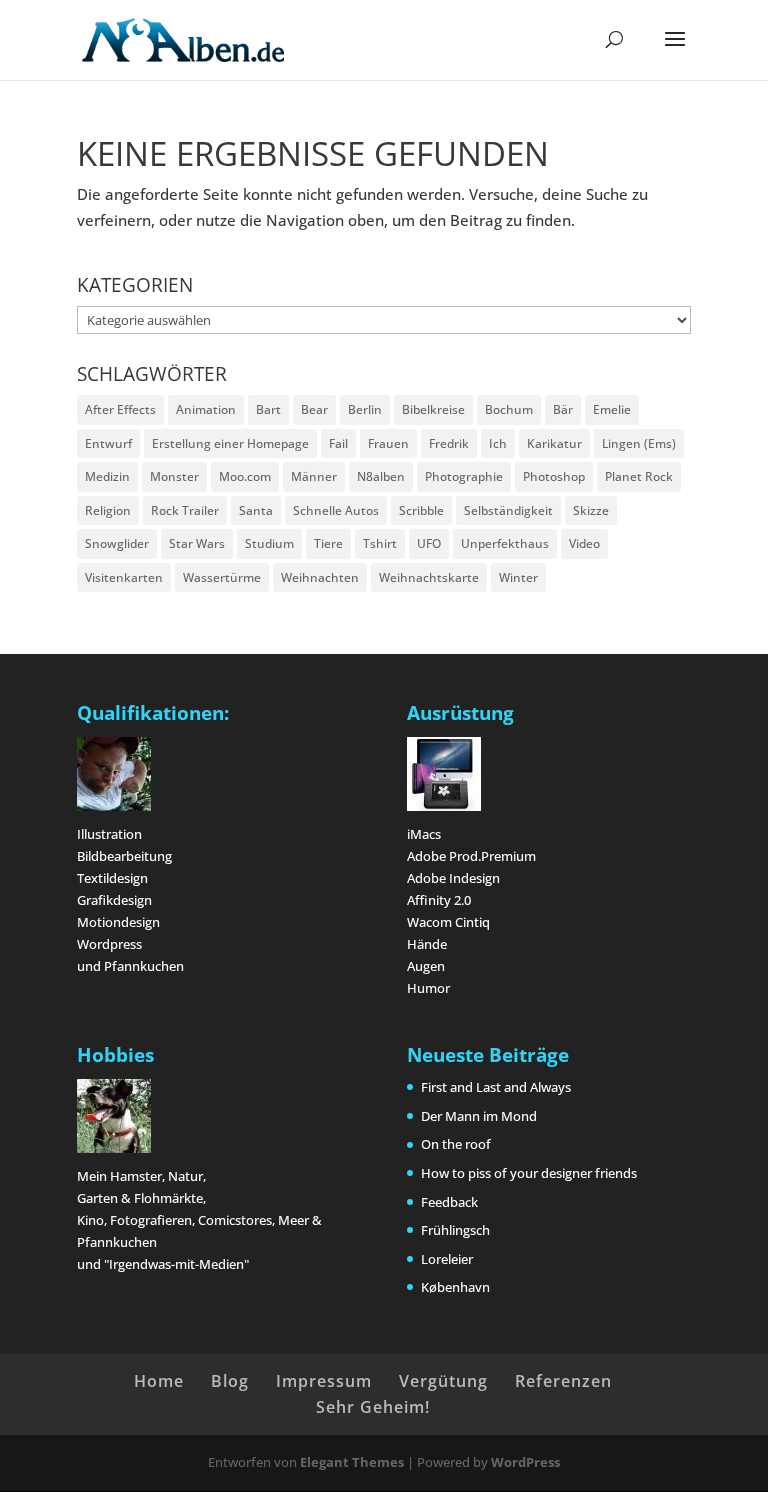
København (455, 1287)
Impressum (324, 1381)
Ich (498, 443)
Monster (174, 476)
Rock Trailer (185, 510)
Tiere (328, 543)
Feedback (449, 1202)
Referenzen (563, 1381)
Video (584, 543)
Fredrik (449, 443)
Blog (230, 1381)
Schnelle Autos (336, 510)
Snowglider (117, 543)
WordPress (525, 1462)
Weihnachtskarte (429, 577)
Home (159, 1381)
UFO (429, 543)
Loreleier (447, 1259)
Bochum (509, 409)
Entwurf (108, 443)
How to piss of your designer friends (529, 1173)
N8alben (381, 476)
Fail (338, 443)
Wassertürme (222, 577)
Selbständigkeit (508, 510)
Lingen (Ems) (639, 443)
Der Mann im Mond (479, 1116)
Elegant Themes (352, 1462)
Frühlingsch (455, 1230)
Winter (518, 577)
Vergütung (443, 1381)
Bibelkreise (433, 409)
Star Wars (197, 543)
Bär (563, 409)
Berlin (365, 409)
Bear (314, 409)
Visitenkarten (124, 577)
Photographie (464, 476)
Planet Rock (639, 476)
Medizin (107, 476)
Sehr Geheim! (373, 1407)
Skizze (591, 510)
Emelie (612, 409)
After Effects (120, 409)
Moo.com (245, 476)
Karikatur (554, 443)
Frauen (388, 443)
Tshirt (380, 543)
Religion (108, 510)
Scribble (421, 510)
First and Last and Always (496, 1087)
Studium (269, 543)
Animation (206, 409)
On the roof (456, 1144)
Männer (314, 476)
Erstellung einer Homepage (230, 443)
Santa (256, 510)
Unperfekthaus (505, 543)
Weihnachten (320, 577)
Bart (268, 409)
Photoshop (554, 476)
